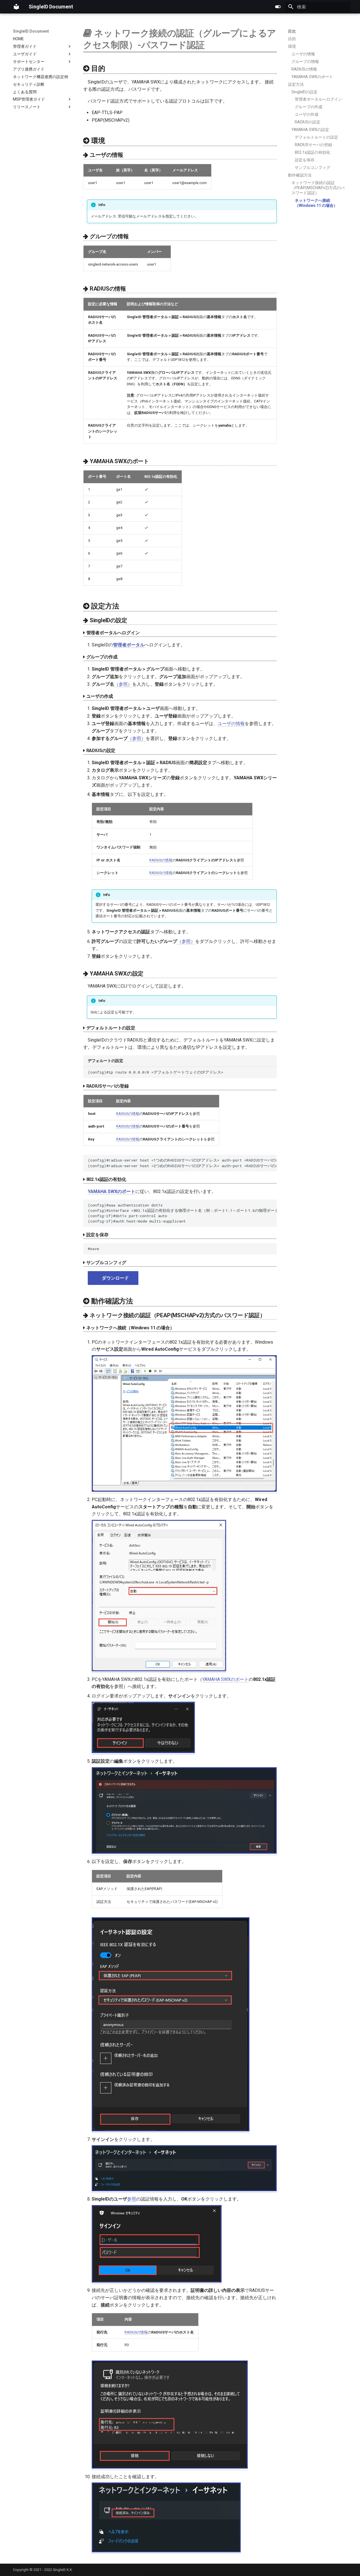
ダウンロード (115, 1278)
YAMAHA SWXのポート (225, 1679)
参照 (132, 2199)
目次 (292, 31)
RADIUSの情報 (161, 860)
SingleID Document (31, 31)
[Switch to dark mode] (278, 7)
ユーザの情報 (231, 724)
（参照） (123, 684)
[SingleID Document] (16, 7)
